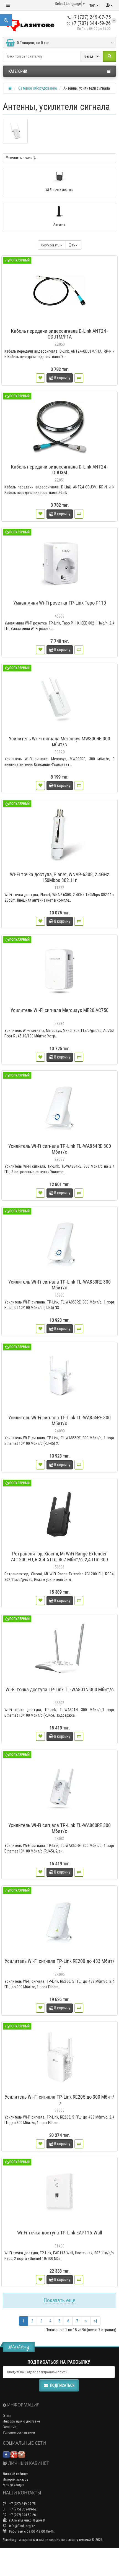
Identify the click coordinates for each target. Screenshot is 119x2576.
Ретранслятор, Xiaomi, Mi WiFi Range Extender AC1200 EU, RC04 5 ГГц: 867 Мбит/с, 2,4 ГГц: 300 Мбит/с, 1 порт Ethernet (59, 1559)
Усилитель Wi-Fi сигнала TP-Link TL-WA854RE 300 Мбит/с (60, 1149)
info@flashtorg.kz (22, 2526)
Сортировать (51, 245)
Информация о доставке (21, 2421)
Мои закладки (14, 2485)
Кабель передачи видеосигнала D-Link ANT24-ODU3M (59, 470)
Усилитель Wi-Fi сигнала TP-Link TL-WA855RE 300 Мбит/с (59, 1420)
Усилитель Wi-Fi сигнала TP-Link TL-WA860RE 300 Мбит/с (59, 1828)
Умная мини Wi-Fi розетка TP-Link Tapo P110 (60, 603)
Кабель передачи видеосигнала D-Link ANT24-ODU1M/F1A (59, 334)
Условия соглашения (19, 2432)
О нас (7, 2416)
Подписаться (62, 2385)
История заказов (16, 2479)
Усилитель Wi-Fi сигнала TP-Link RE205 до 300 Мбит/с (59, 2100)
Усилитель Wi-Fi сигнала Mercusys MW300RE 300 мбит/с (59, 741)
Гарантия (10, 2427)
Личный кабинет (15, 2474)
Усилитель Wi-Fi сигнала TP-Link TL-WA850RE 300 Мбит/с (59, 1285)
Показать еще (59, 2300)
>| (95, 2321)
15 (74, 245)
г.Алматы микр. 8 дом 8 (27, 2520)
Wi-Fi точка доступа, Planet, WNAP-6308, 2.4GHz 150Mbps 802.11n (59, 877)
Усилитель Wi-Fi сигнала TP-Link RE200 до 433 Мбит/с (60, 1964)
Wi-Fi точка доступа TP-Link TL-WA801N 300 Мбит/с (60, 1689)
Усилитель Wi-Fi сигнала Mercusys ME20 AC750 (59, 1010)
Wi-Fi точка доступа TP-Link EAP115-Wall (60, 2233)
